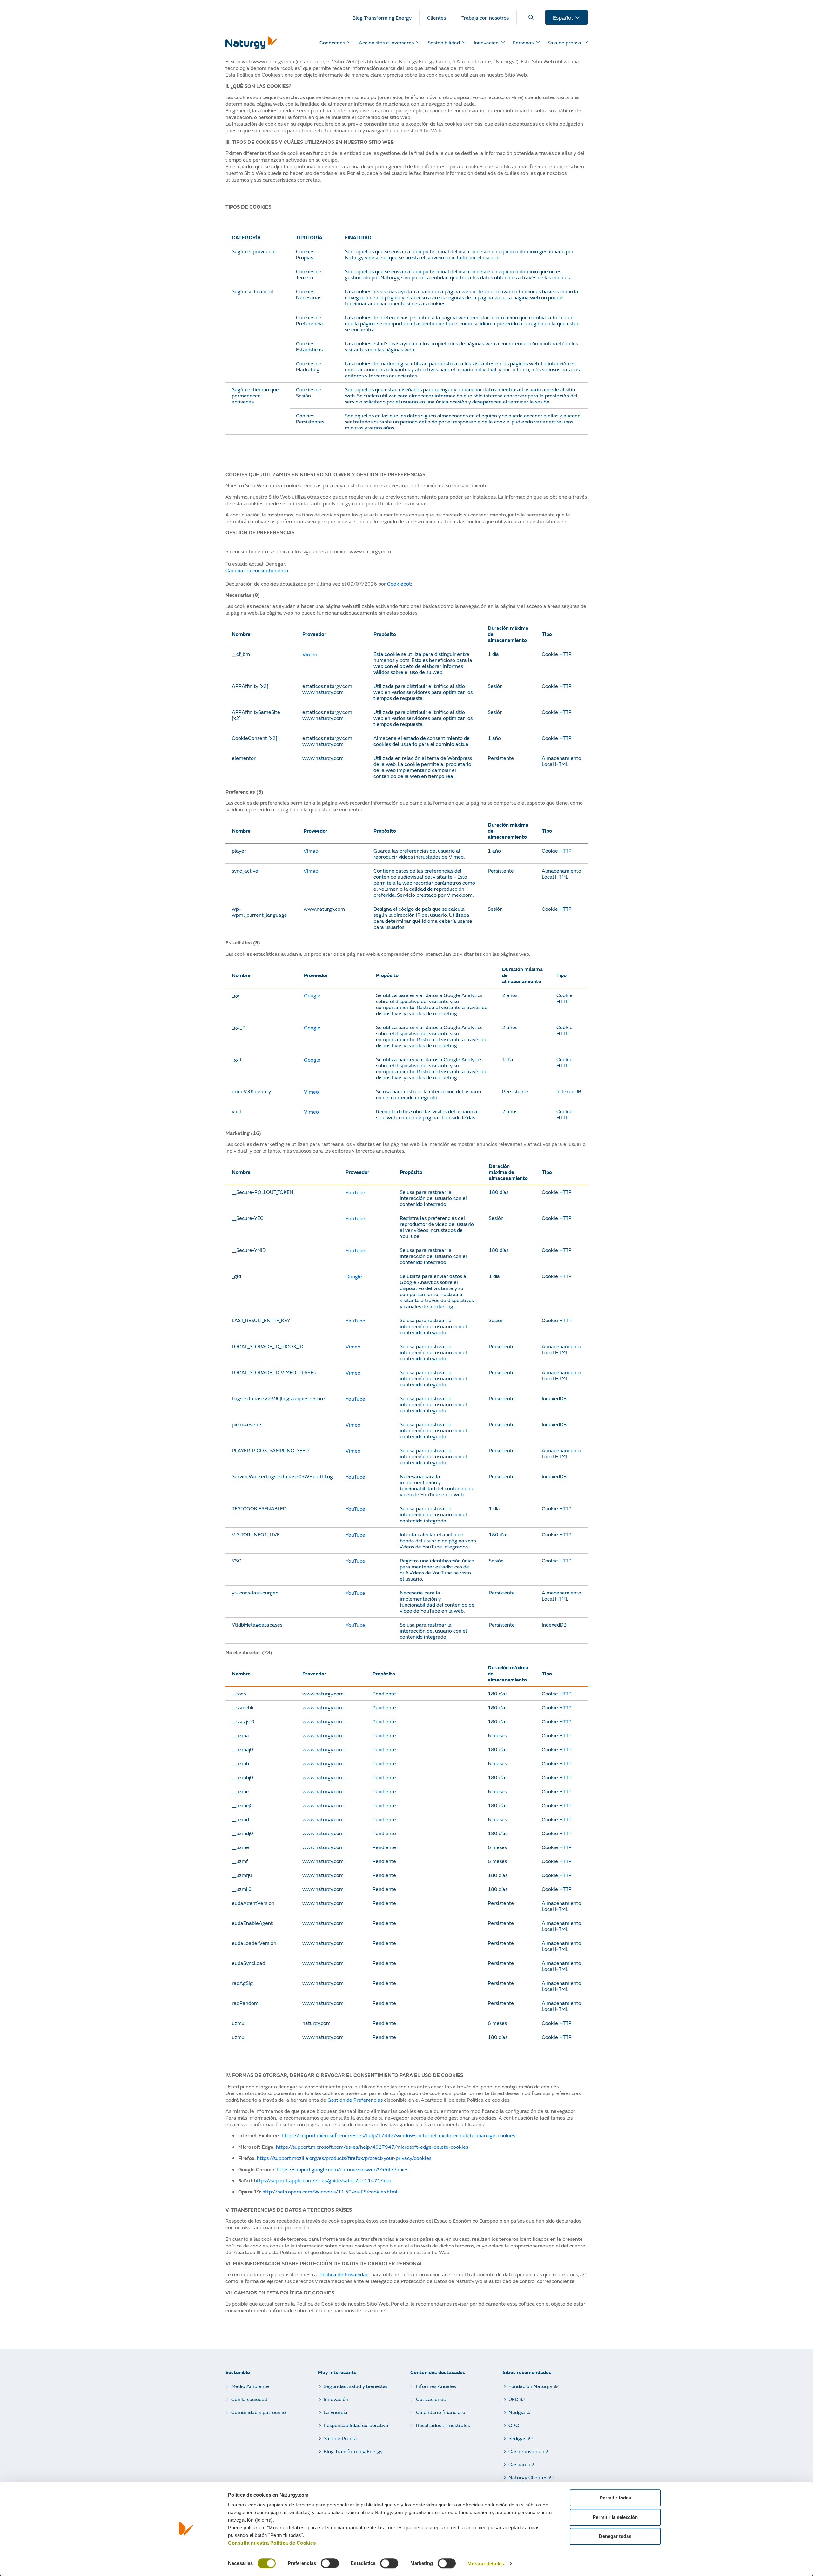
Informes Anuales (436, 2386)
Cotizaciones (431, 2399)
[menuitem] (386, 17)
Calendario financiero (441, 2412)
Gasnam (518, 2464)
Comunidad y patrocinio (259, 2412)
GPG (514, 2425)
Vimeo (310, 654)
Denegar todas (615, 2536)
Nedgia (517, 2412)
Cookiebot (399, 584)
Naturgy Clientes (528, 2477)
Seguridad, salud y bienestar (356, 2386)
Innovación (336, 2399)
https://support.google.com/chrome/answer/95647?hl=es (343, 2169)
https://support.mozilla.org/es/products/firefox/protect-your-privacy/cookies (344, 2158)
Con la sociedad (249, 2399)
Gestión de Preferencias (355, 2100)
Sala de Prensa (341, 2438)
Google (312, 995)
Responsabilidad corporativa (356, 2425)
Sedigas (517, 2438)
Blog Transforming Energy (353, 2451)
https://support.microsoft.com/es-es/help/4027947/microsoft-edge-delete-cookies (372, 2147)
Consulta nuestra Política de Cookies (272, 2543)
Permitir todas (615, 2498)
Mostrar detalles (486, 2564)
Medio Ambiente (250, 2386)
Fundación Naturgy (530, 2386)
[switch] (330, 2563)
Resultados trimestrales (443, 2425)
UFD (513, 2399)
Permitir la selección (615, 2517)
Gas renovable (525, 2451)
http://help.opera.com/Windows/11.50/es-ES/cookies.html (330, 2191)
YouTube (355, 1192)
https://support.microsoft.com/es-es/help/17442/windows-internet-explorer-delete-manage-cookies (398, 2135)
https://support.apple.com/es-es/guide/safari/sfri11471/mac (323, 2180)
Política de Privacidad (344, 2274)
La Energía (336, 2412)
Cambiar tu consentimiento (257, 570)
